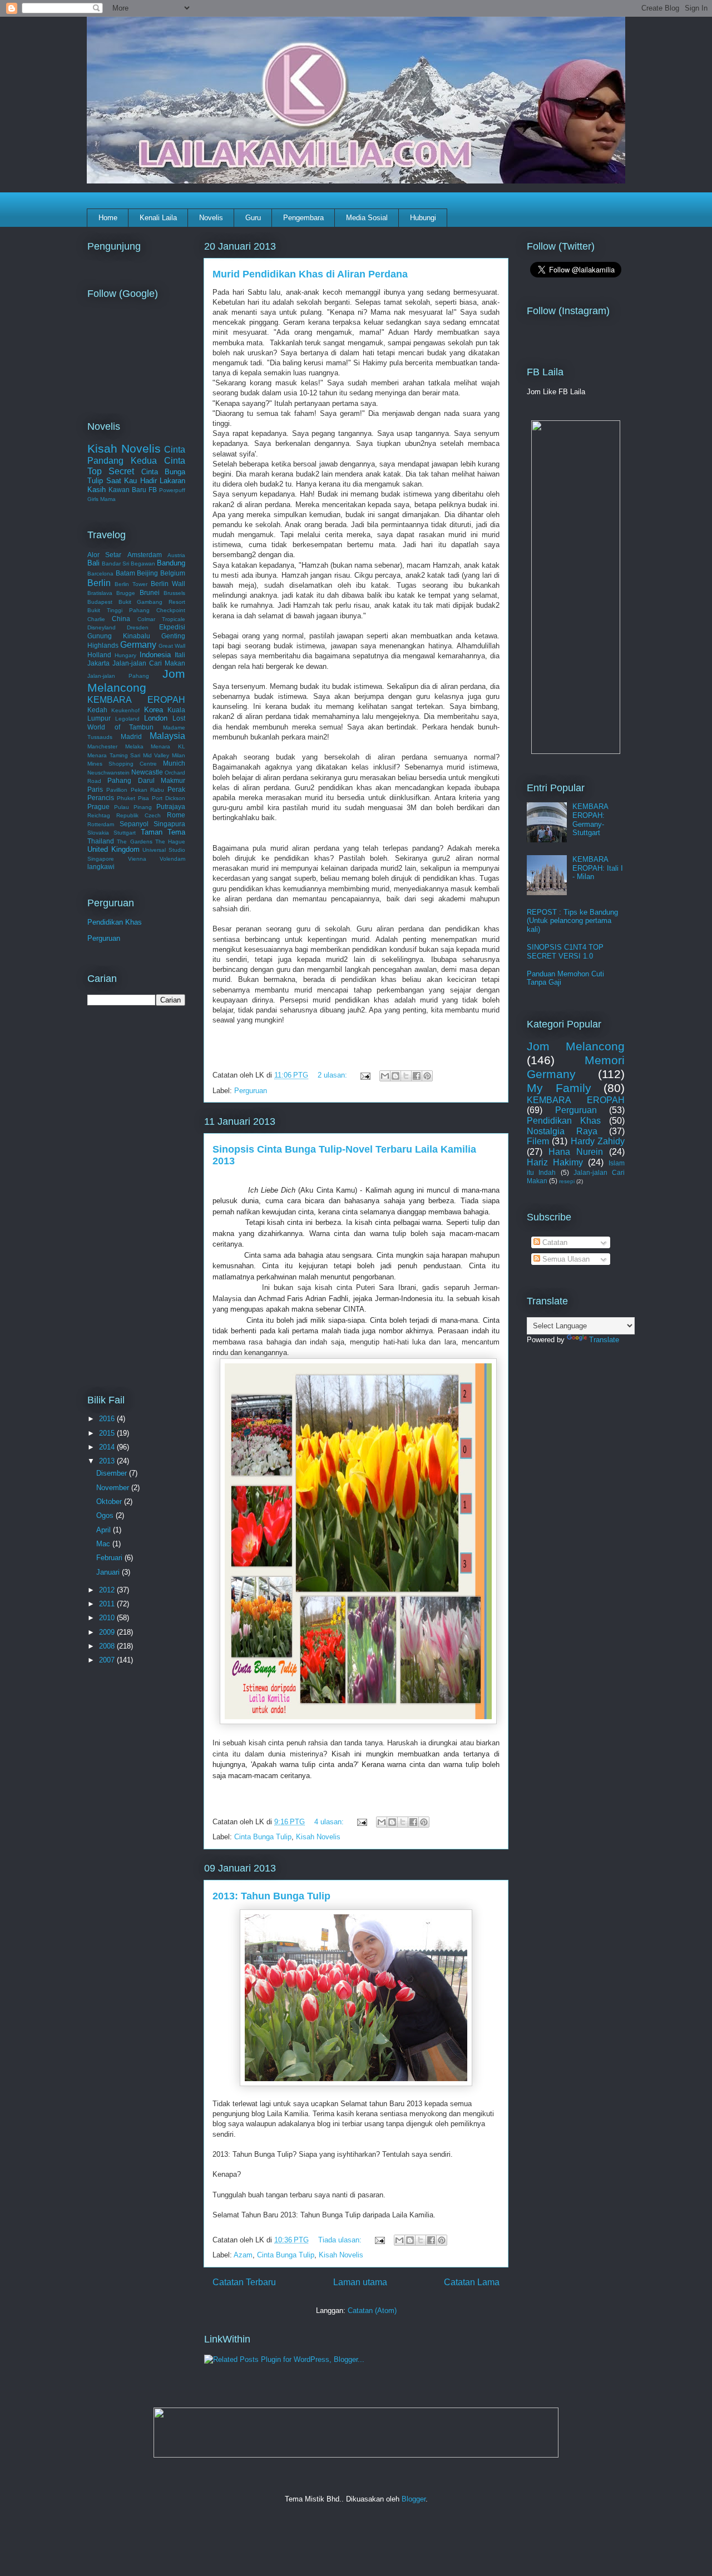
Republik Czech (139, 815)
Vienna (137, 859)
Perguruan (251, 1091)
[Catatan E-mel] (365, 1075)
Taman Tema (163, 832)
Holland (99, 655)
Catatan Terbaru (244, 2282)
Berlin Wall (168, 584)
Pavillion (117, 790)
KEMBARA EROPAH (136, 700)
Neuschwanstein (108, 773)
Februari (110, 1558)
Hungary (125, 655)
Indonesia (155, 655)
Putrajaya (171, 806)
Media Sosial (367, 218)
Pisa (144, 798)
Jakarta (98, 663)
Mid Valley (156, 755)
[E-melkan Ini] (385, 1076)
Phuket (126, 798)
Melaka (134, 746)
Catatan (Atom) (372, 2311)
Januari (109, 1572)
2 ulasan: (333, 1075)
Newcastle (147, 772)
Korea (154, 710)
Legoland (127, 719)
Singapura (169, 824)
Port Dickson (169, 798)
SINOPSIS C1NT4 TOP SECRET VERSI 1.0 (565, 952)
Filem (538, 1141)
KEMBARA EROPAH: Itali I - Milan (598, 868)
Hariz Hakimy (555, 1162)
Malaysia (167, 736)
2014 (108, 1447)
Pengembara (303, 218)
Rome (176, 815)
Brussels (174, 593)
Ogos (106, 1515)
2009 (108, 1632)
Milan (179, 755)
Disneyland (102, 627)
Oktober (110, 1502)
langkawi (101, 867)
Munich (174, 763)
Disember (113, 1473)
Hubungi (423, 218)
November (114, 1488)
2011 (108, 1604)
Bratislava (100, 593)
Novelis (211, 218)
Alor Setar (104, 555)
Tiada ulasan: (341, 2240)
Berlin (99, 583)
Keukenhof (125, 710)
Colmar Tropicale (161, 619)
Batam (125, 573)
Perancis (101, 798)
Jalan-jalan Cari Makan (149, 663)
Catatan (554, 1242)
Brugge (126, 593)
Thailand (101, 841)
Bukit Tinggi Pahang (118, 610)
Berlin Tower (131, 584)
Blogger (414, 2499)
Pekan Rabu (148, 790)
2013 (108, 1461)
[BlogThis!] (395, 1076)
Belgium (173, 573)
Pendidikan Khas (115, 922)
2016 (108, 1419)
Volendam (172, 859)
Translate (604, 1340)
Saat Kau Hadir (132, 481)
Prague (98, 806)
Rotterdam (101, 824)
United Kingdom (113, 849)
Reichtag (99, 815)
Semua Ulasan (565, 1259)
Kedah (97, 710)
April (105, 1530)
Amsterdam (145, 555)
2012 (108, 1590)
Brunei (150, 592)
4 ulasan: (330, 1822)
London (156, 718)
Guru (253, 218)
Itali (180, 655)
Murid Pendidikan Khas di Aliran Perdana (310, 274)
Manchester (102, 746)
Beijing (147, 573)
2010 (108, 1618)
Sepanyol (134, 824)
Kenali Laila (158, 218)
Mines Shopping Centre (122, 764)
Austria (176, 555)
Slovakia (98, 833)
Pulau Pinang (133, 807)
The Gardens (134, 842)
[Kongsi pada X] (406, 1076)
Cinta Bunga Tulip (263, 1837)
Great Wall (172, 646)
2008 (108, 1646)
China (121, 619)
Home (108, 218)
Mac (104, 1544)
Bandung (171, 563)
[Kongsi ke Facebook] (417, 1076)
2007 (108, 1660)
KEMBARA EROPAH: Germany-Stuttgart (590, 820)
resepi (567, 1181)
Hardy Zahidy (598, 1141)
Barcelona (100, 574)
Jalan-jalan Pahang (118, 676)
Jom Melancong (136, 681)
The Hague (170, 842)
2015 (108, 1433)
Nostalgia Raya (562, 1131)
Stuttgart (125, 833)
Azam (243, 2255)
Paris (95, 789)
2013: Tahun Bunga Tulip (271, 1896)
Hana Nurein (576, 1152)
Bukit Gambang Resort (152, 602)
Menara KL (168, 746)
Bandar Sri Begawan (128, 564)
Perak (176, 789)
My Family (559, 1088)
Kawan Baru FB (133, 490)
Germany (138, 645)
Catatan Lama (472, 2282)
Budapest (100, 602)
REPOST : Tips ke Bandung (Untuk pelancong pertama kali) (572, 921)
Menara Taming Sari (114, 755)
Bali (93, 563)
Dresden (138, 627)
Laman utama (360, 2282)
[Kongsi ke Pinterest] (427, 1076)
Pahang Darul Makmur (146, 780)
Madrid (131, 736)
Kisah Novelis (318, 1837)
